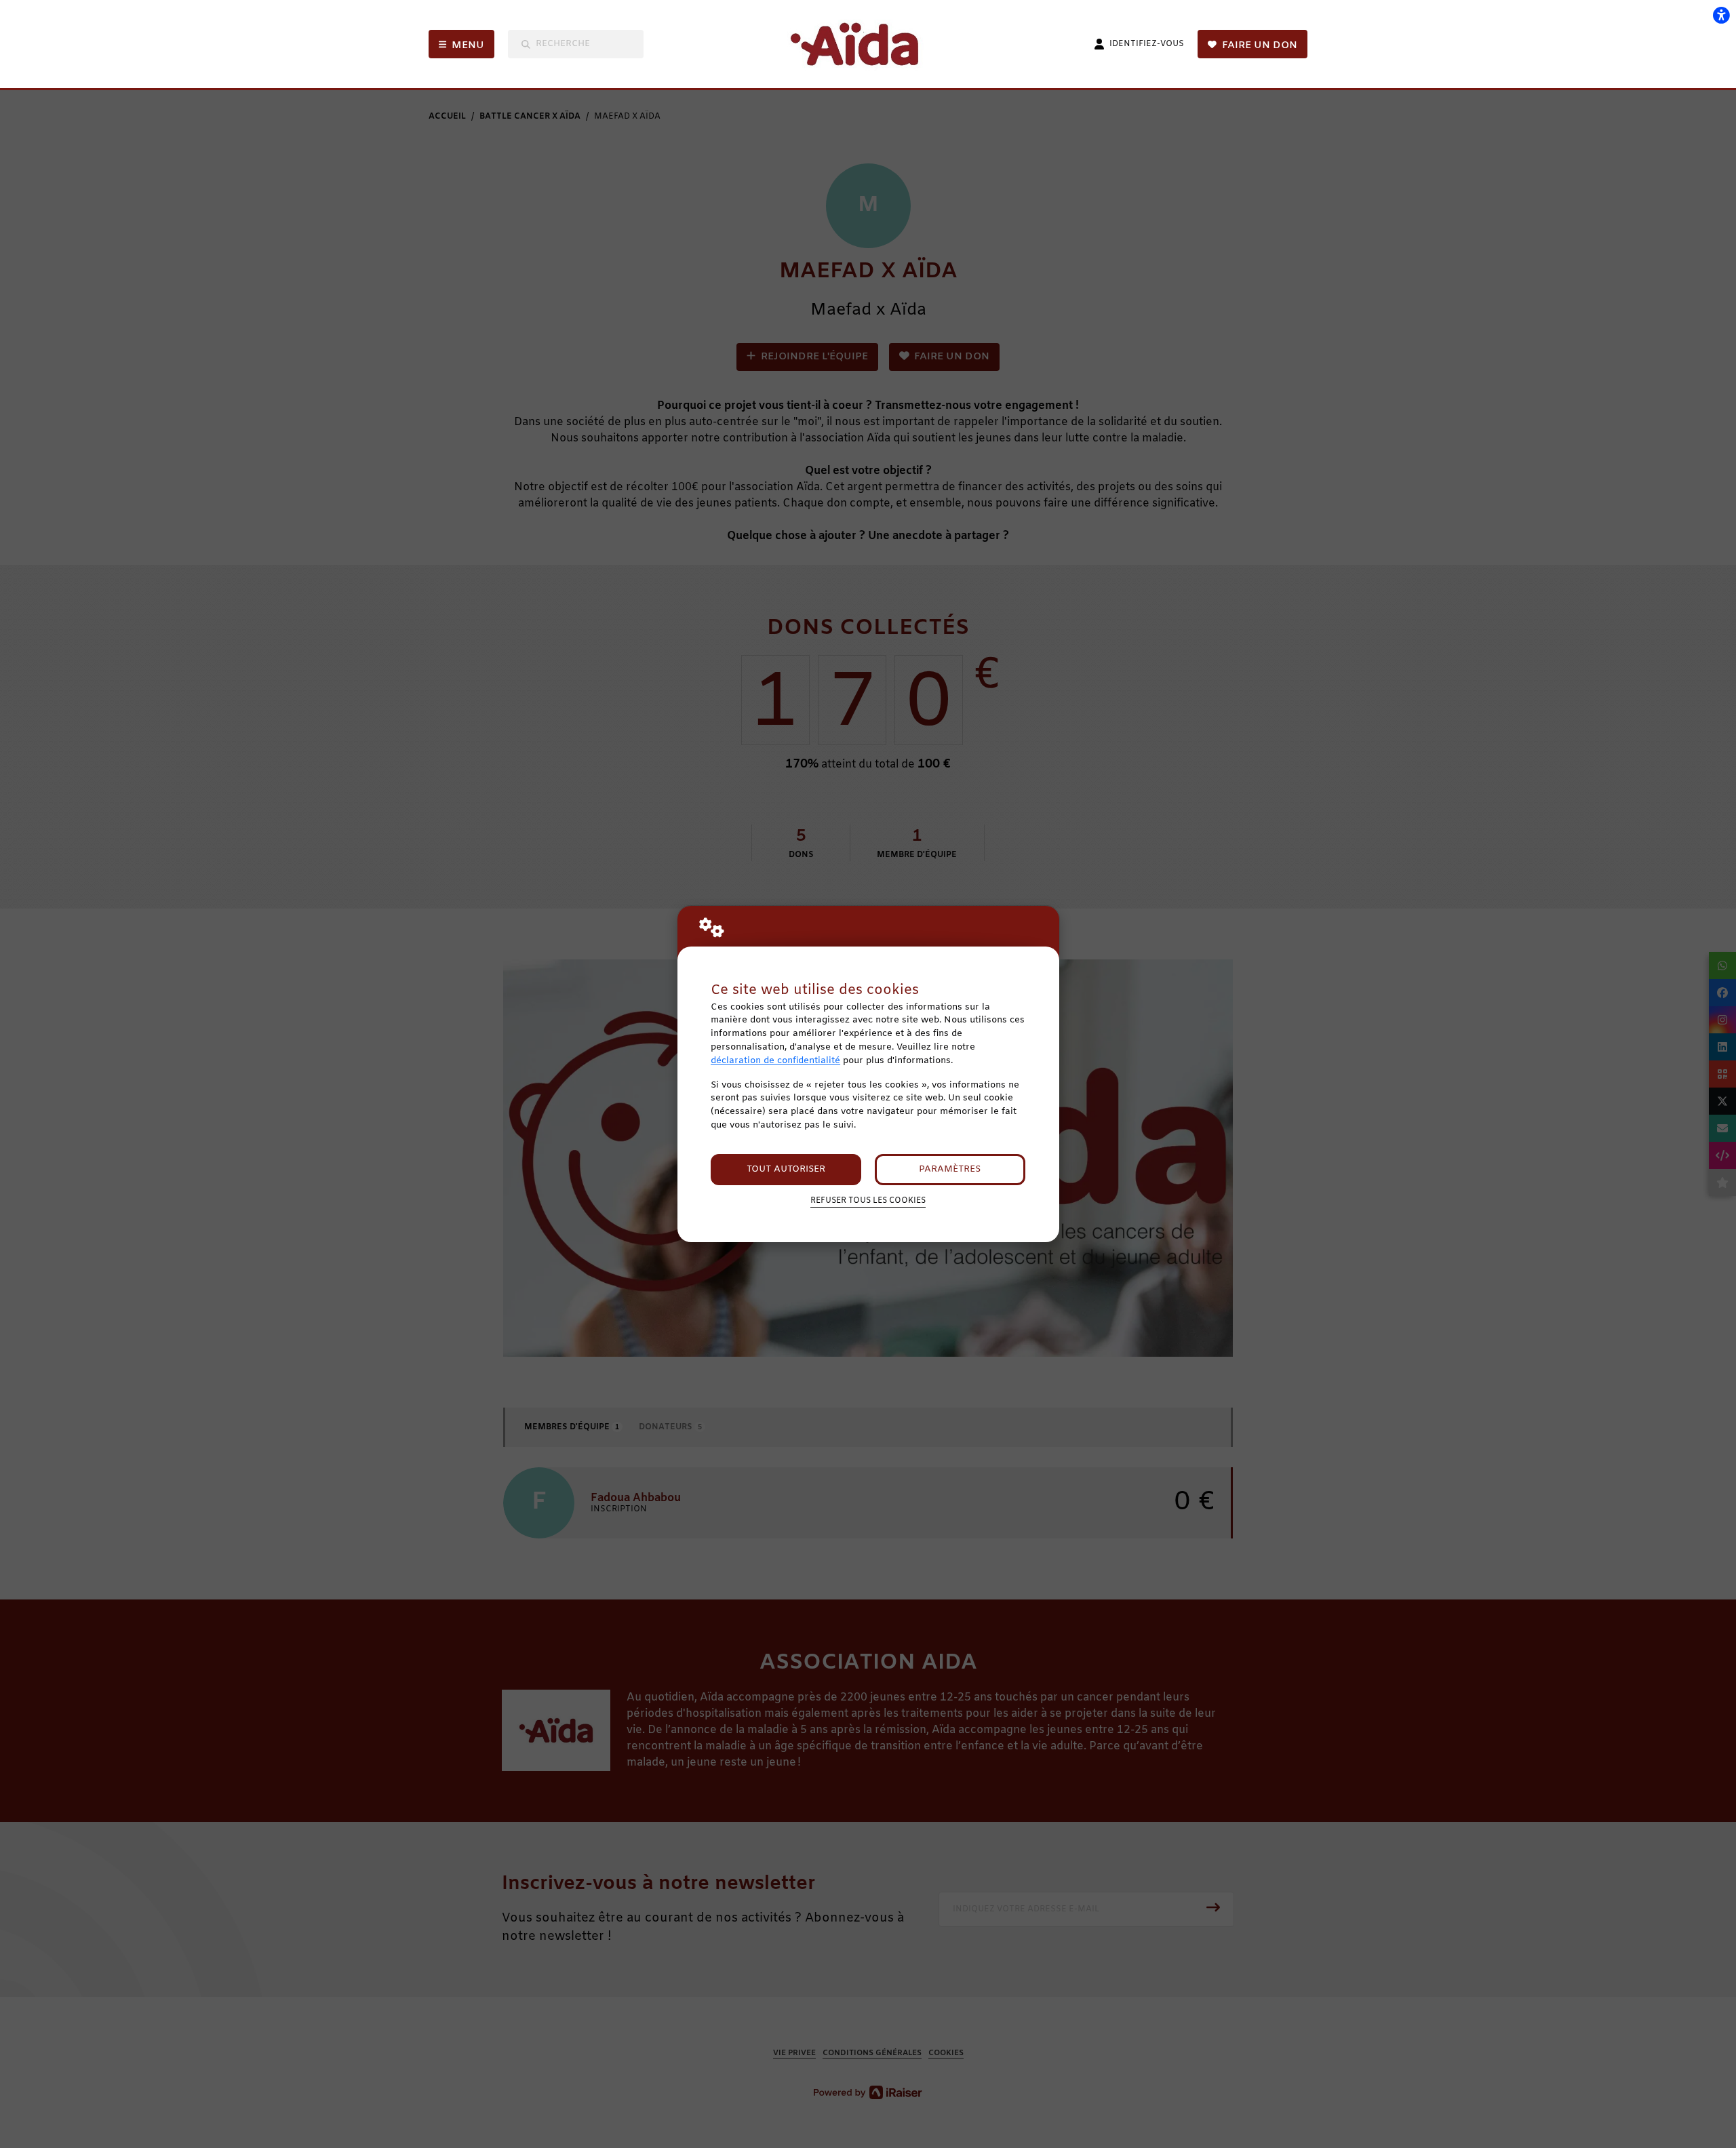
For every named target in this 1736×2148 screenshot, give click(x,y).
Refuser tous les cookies (868, 1201)
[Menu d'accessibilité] (1721, 15)
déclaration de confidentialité (775, 1061)
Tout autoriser (786, 1169)
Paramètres (950, 1169)
